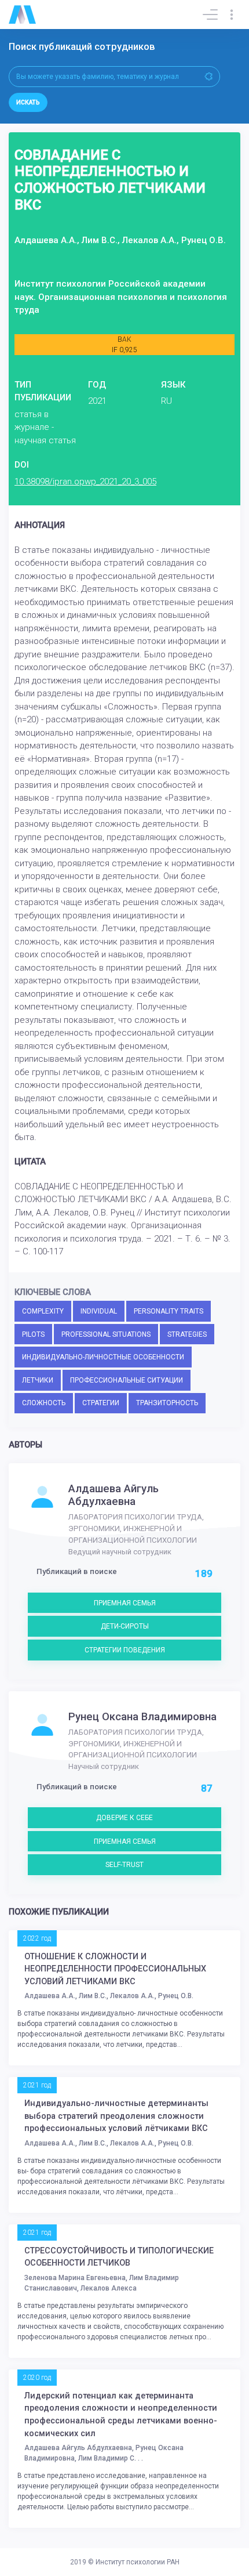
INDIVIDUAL (99, 1311)
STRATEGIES (187, 1334)
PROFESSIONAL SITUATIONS (106, 1334)
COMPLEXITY (43, 1311)
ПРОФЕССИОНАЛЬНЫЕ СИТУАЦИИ (127, 1380)
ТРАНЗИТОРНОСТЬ (167, 1403)
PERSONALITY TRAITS (169, 1311)
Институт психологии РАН (138, 2562)
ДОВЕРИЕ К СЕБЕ (124, 1818)
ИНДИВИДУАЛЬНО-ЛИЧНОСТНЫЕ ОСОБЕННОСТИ (103, 1357)
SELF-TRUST (124, 1865)
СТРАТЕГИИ (101, 1403)
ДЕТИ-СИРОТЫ (125, 1626)
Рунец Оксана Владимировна (142, 1717)
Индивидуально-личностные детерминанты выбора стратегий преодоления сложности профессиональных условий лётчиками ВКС (116, 2116)
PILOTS (33, 1334)
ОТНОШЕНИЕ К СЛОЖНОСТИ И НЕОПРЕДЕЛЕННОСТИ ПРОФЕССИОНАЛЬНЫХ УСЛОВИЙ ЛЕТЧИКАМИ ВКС (115, 1969)
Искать (28, 102)
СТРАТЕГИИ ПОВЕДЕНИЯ (125, 1650)
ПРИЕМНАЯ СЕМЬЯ (125, 1603)
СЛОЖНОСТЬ (44, 1403)
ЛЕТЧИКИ (38, 1380)
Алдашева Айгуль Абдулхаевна (113, 1495)
